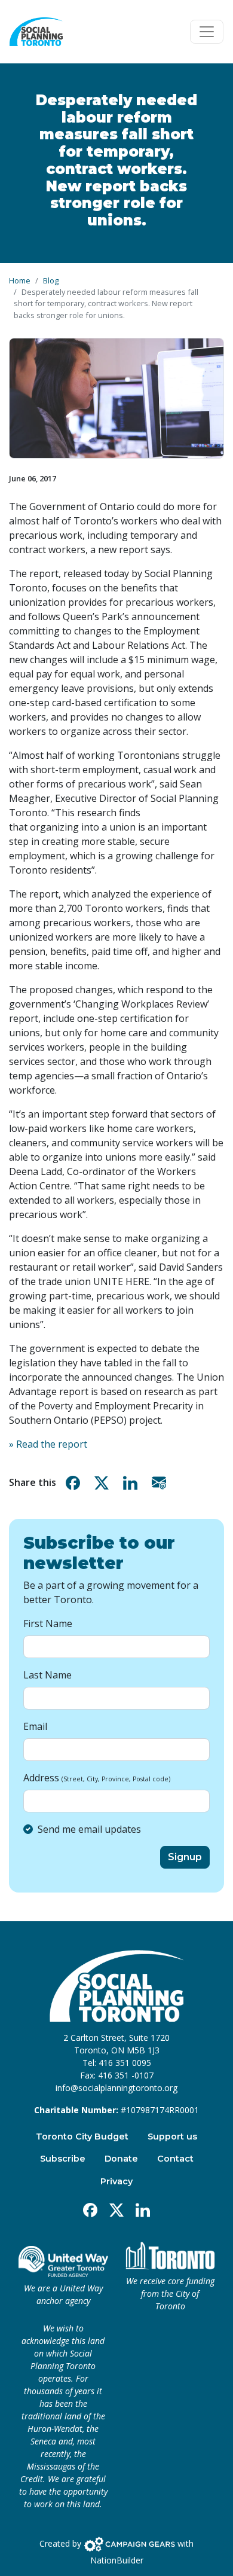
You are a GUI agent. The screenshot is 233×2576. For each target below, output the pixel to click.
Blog (51, 280)
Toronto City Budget (82, 2137)
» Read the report (48, 1444)
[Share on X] (104, 1483)
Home (20, 280)
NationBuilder (117, 2560)
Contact (175, 2159)
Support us (172, 2137)
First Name (48, 1623)
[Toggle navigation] (207, 32)
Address (97, 1778)
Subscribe (63, 2159)
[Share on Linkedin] (133, 1483)
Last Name (47, 1675)
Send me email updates (89, 1829)
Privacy (116, 2181)
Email (35, 1726)
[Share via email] (161, 1483)
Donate (121, 2159)
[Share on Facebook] (75, 1483)
